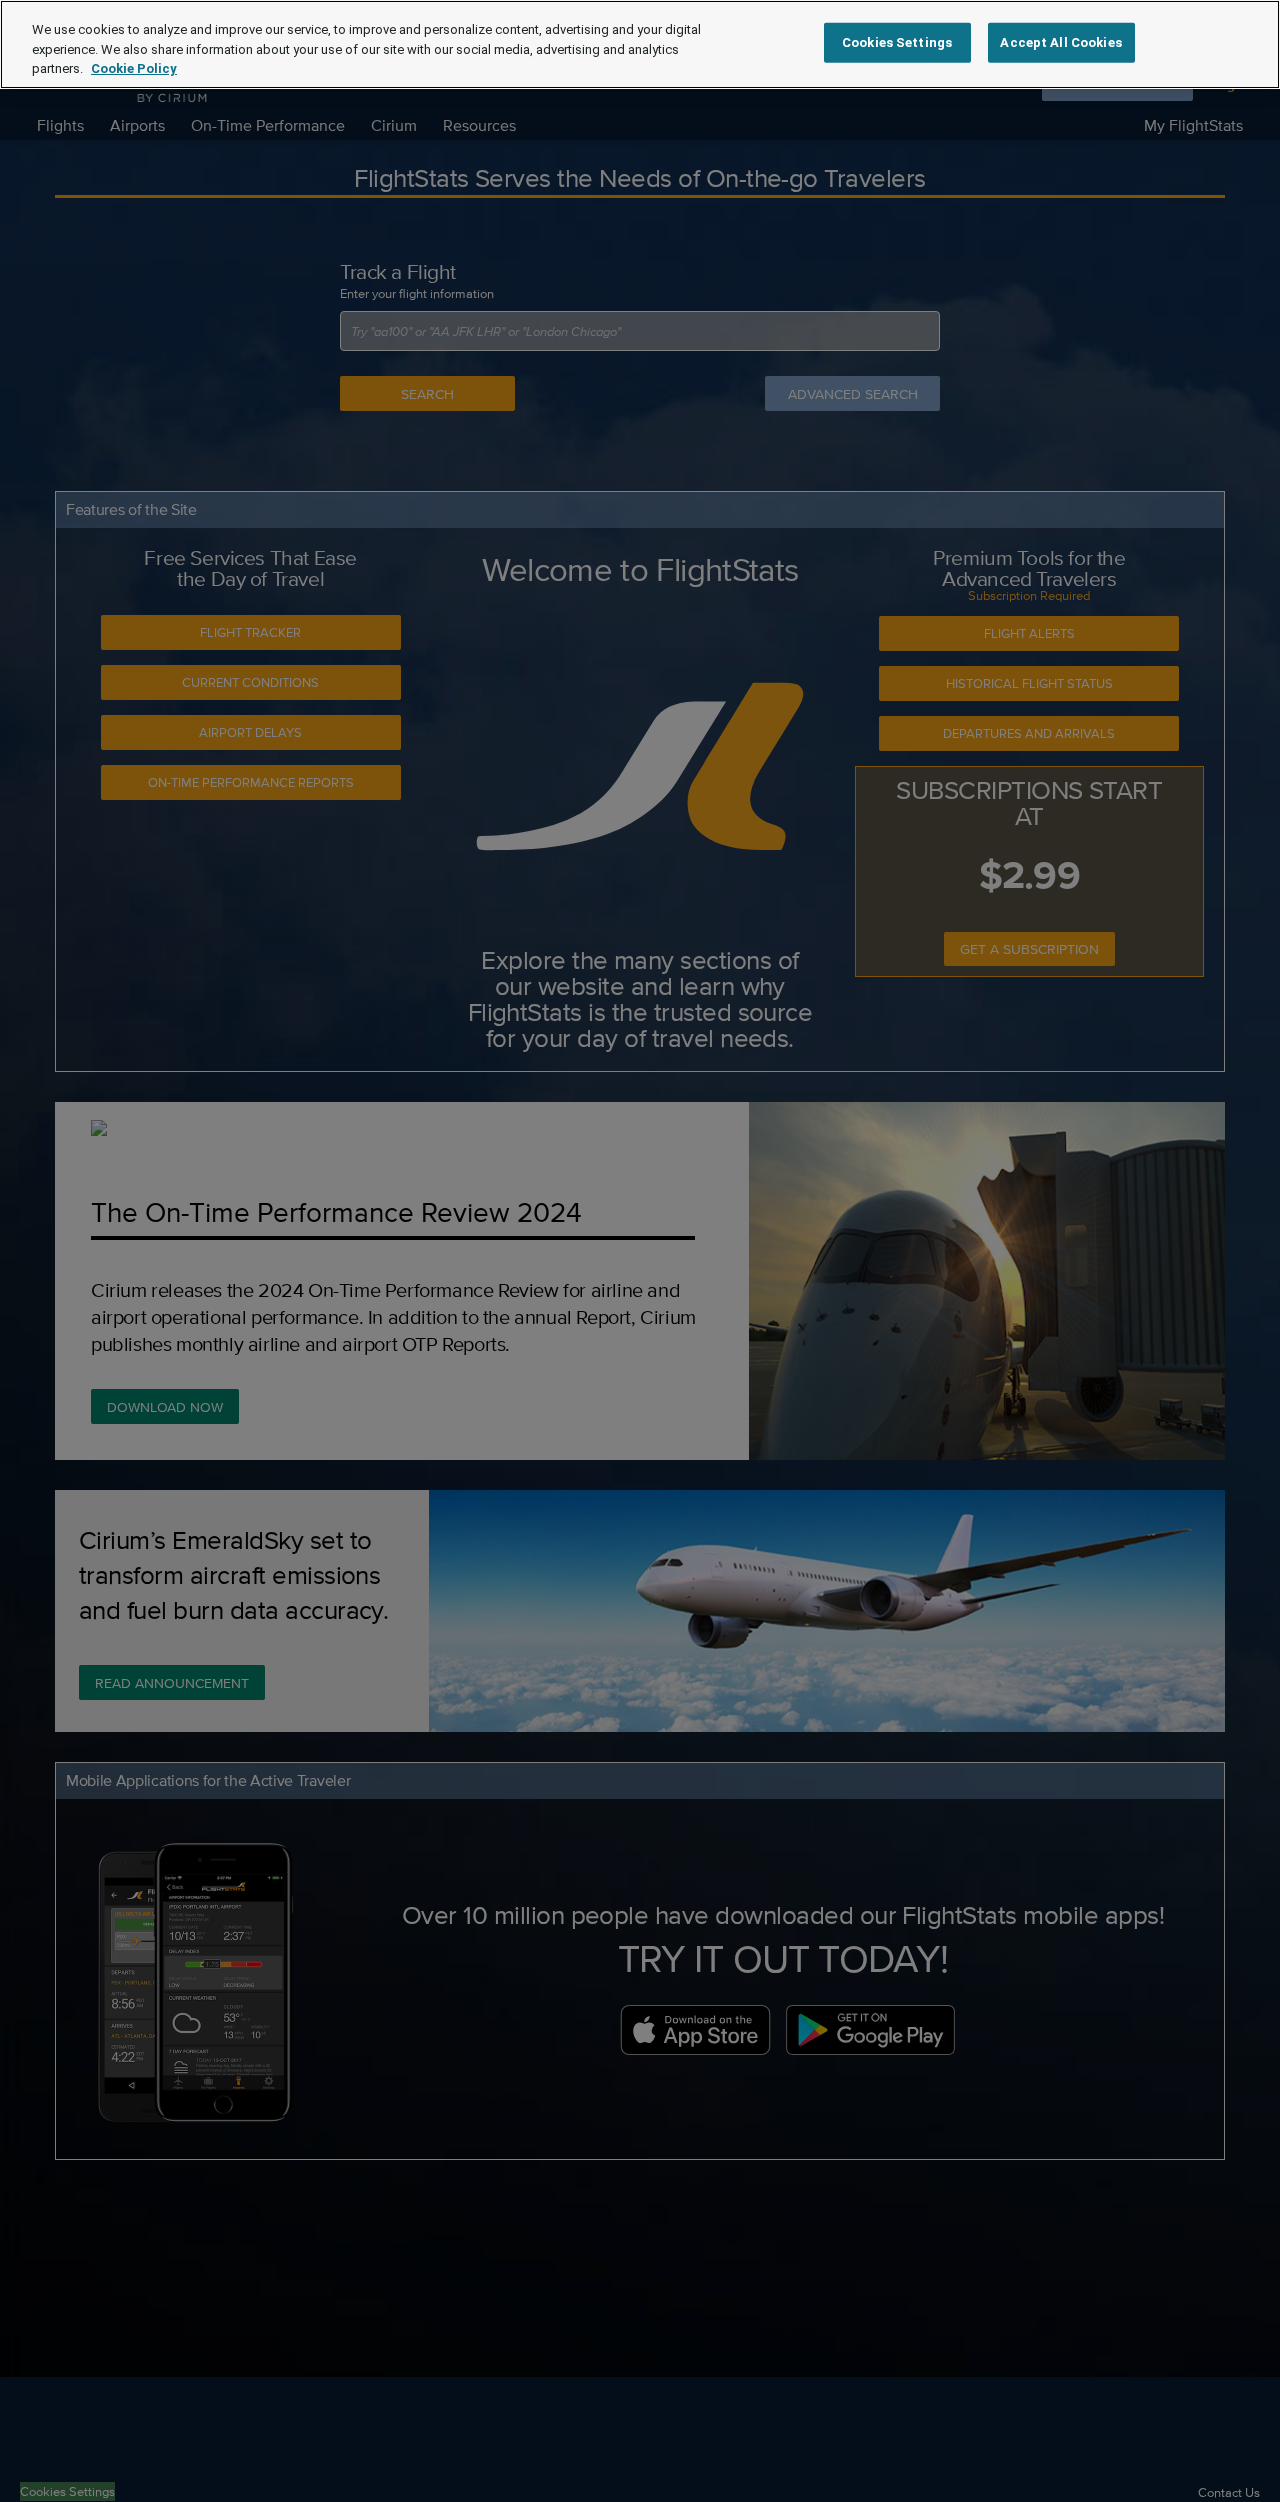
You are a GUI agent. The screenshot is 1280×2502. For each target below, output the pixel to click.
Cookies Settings (897, 42)
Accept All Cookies (1060, 42)
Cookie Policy (134, 68)
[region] (640, 44)
